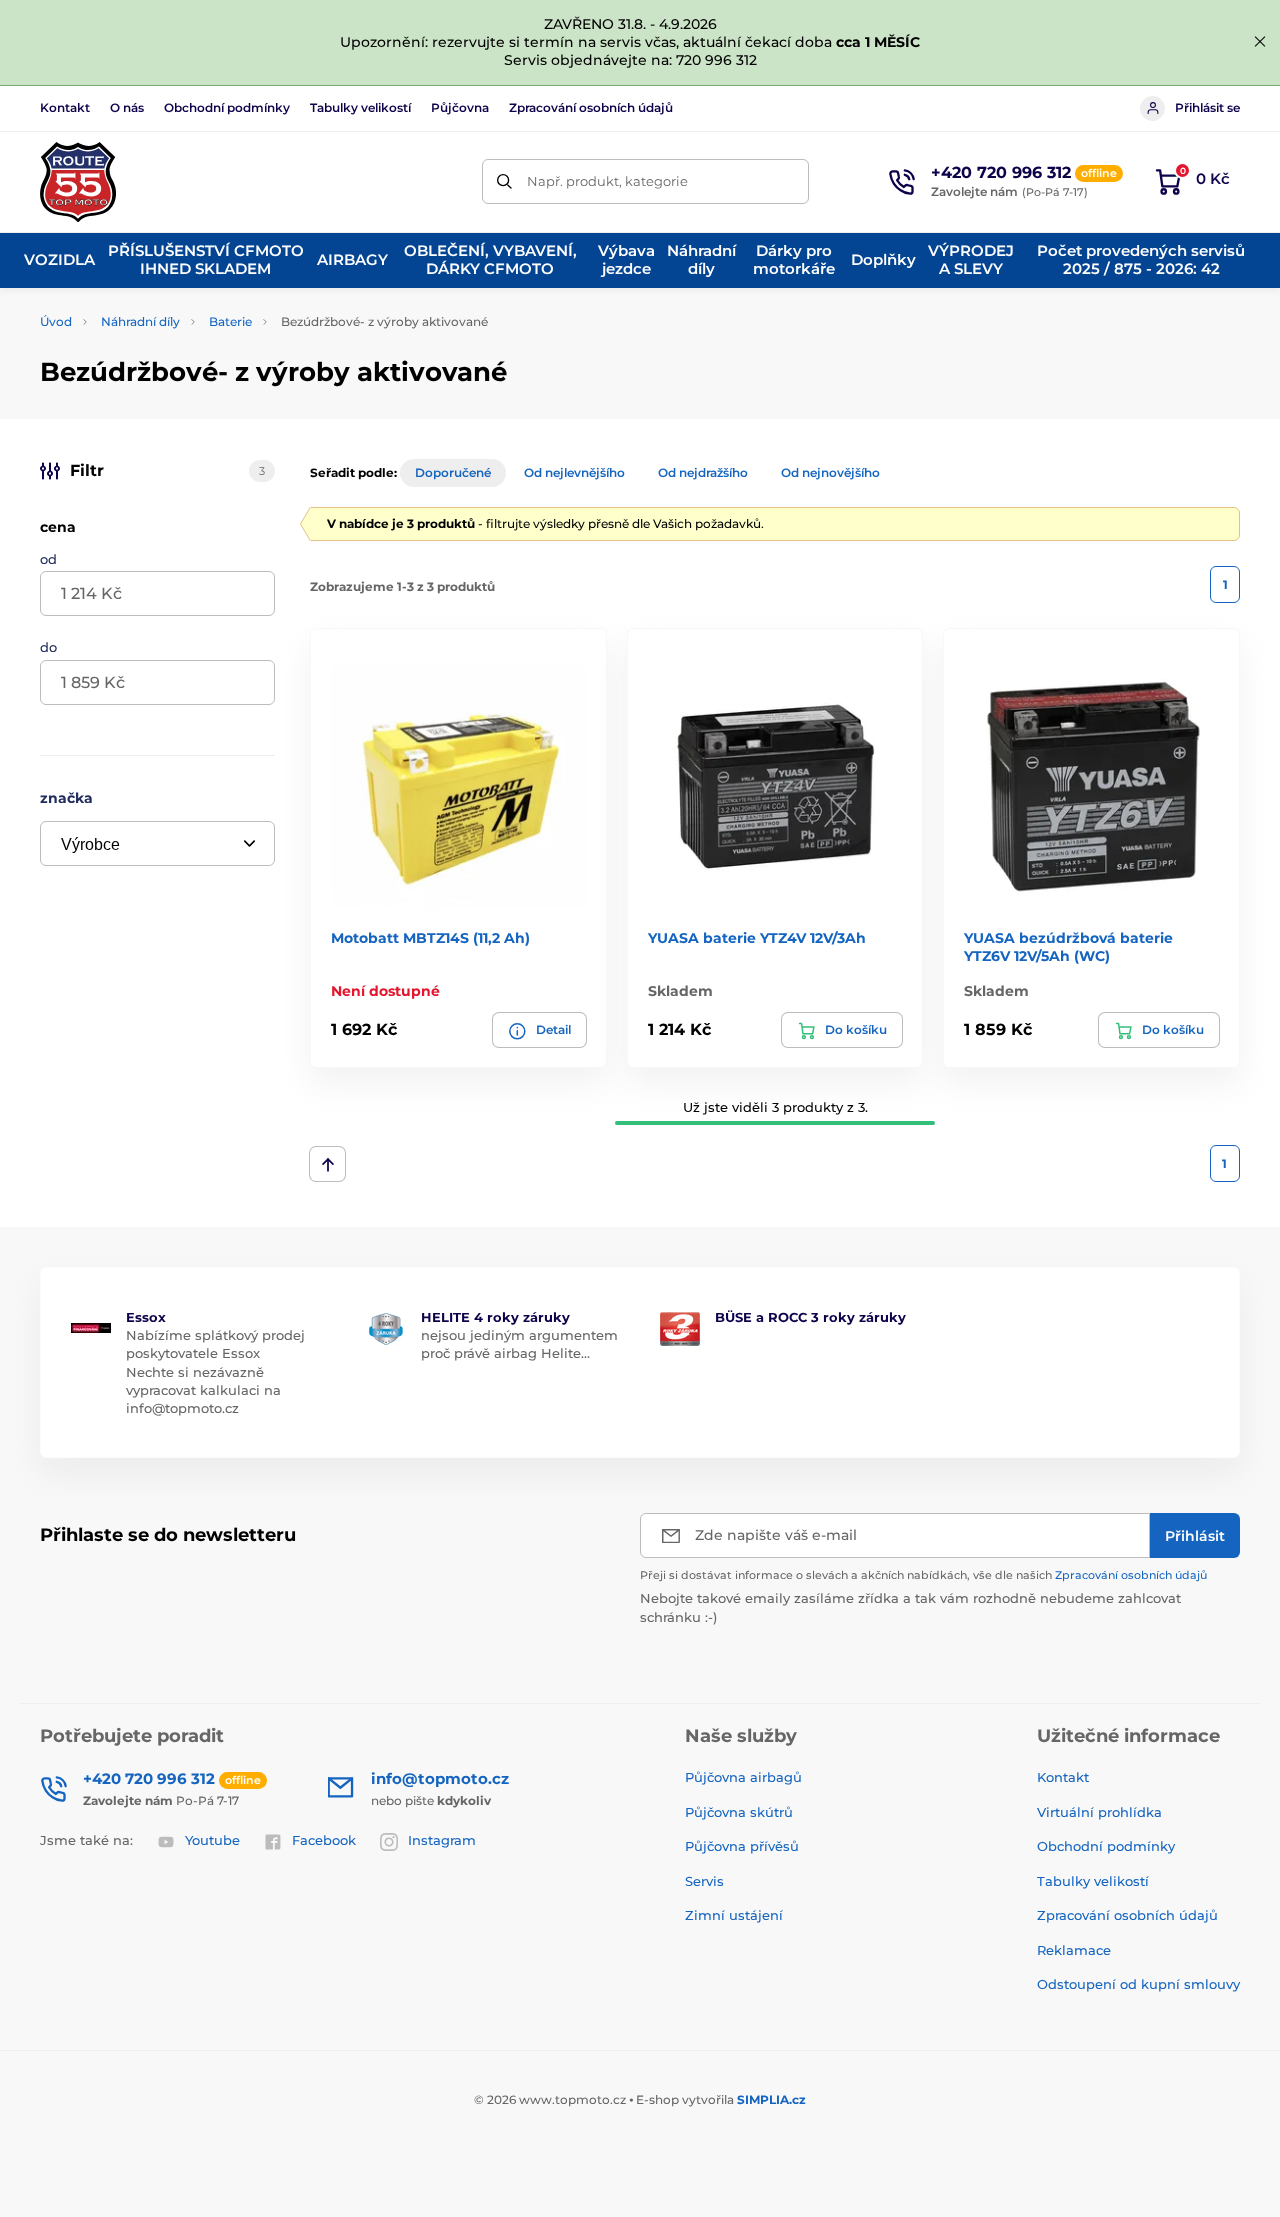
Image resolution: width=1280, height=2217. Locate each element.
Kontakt (65, 107)
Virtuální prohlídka (1099, 1812)
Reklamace (1074, 1950)
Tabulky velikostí (360, 107)
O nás (127, 107)
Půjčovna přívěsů (742, 1846)
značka (66, 798)
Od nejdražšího (703, 472)
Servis (704, 1881)
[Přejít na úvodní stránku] (78, 182)
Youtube (212, 1840)
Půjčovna (460, 107)
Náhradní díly (140, 321)
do (48, 647)
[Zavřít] (1260, 42)
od (48, 559)
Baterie (230, 321)
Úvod (56, 321)
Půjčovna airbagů (743, 1777)
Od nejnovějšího (830, 472)
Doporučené (453, 472)
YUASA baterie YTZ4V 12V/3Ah (757, 938)
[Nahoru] (327, 1164)
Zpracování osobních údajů (591, 107)
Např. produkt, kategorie (607, 181)
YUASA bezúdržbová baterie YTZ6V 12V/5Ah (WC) (1068, 947)
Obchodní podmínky (227, 107)
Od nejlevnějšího (574, 472)
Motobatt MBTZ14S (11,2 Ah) (430, 938)
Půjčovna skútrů (739, 1812)
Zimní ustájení (734, 1915)
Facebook (324, 1840)
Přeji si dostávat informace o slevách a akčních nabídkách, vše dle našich (923, 1575)
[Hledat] (504, 181)
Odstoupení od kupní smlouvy (1138, 1984)
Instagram (442, 1840)
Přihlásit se (1207, 107)
